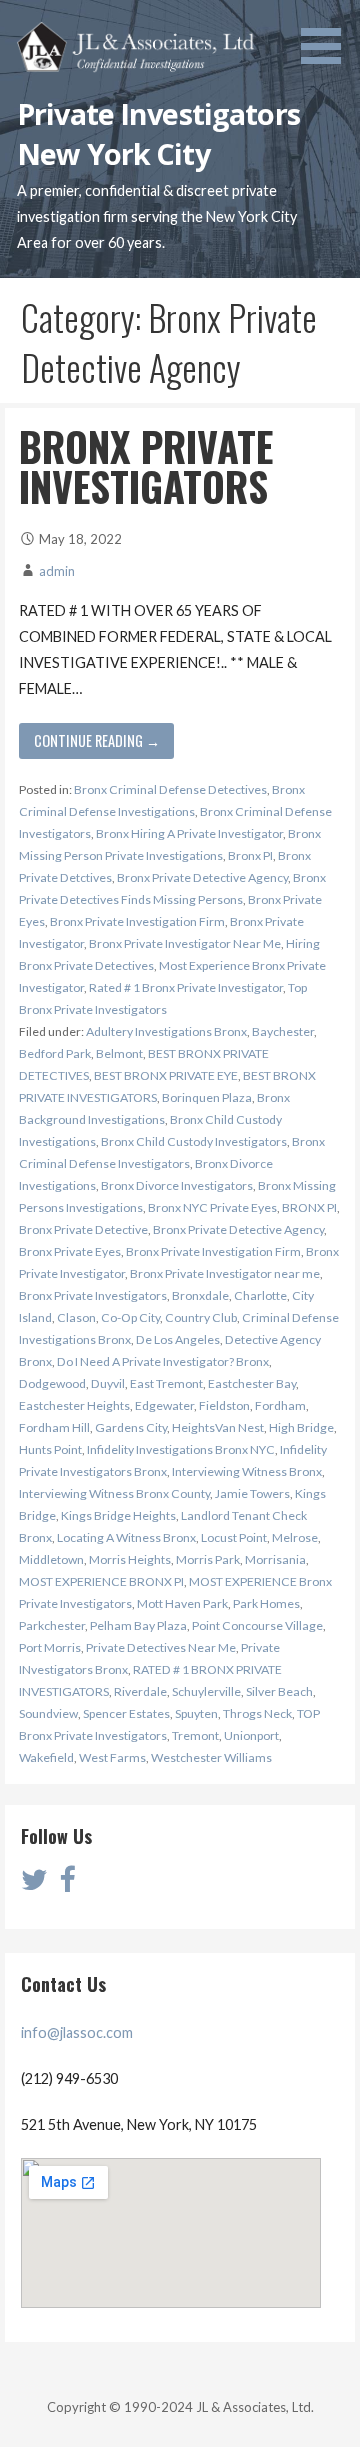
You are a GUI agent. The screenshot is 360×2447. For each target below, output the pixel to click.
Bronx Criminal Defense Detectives (170, 789)
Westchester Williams (211, 1757)
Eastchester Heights (74, 1405)
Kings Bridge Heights (118, 1515)
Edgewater (164, 1405)
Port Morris (50, 1647)
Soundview (48, 1713)
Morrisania (275, 1559)
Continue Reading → (97, 740)
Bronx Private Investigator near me (225, 1273)
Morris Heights (130, 1559)
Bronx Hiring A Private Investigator (189, 833)
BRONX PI (309, 1207)
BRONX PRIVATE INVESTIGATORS (146, 466)
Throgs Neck (257, 1713)
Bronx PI (250, 855)
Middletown (51, 1559)
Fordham (280, 1405)
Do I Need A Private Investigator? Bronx (163, 1361)
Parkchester (52, 1625)
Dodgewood (52, 1383)
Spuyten (196, 1713)
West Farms (112, 1757)
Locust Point (234, 1537)
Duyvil (108, 1383)
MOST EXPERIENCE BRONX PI (101, 1581)
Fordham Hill (54, 1427)
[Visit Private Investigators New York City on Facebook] (67, 1884)
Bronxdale (200, 1295)
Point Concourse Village (257, 1625)
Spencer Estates (126, 1713)
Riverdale (140, 1691)
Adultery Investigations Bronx (166, 1031)
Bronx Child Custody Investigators (194, 1141)
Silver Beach (279, 1691)
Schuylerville (206, 1691)
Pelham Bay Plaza (138, 1625)
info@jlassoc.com (77, 2032)
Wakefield (46, 1757)
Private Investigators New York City (158, 133)
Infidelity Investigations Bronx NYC (181, 1449)
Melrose (295, 1537)
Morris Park (208, 1559)
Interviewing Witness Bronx (247, 1471)
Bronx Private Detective (83, 1229)
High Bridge (301, 1427)
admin (57, 571)
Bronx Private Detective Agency (202, 877)
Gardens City (131, 1427)
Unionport (251, 1735)
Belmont (119, 1053)
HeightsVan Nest (218, 1427)
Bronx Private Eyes (70, 1251)
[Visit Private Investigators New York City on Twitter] (34, 1884)
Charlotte (260, 1295)
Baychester (283, 1031)
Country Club (201, 1317)
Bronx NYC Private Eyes (212, 1207)
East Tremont (166, 1383)
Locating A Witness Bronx (126, 1537)
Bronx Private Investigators (93, 1295)
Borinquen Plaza (207, 1097)
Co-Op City (130, 1317)
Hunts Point (50, 1449)
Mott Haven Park (182, 1603)
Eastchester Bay (252, 1383)
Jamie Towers (252, 1493)
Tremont (195, 1735)
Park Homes (266, 1603)
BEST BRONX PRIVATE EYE (166, 1075)
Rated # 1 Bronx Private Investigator (186, 987)
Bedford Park (55, 1053)
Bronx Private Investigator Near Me (185, 943)
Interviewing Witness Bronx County (114, 1493)
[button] (328, 35)
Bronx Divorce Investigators (177, 1185)
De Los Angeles (178, 1339)
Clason (76, 1317)
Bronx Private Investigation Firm (137, 921)
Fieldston (224, 1405)
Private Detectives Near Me (161, 1647)
